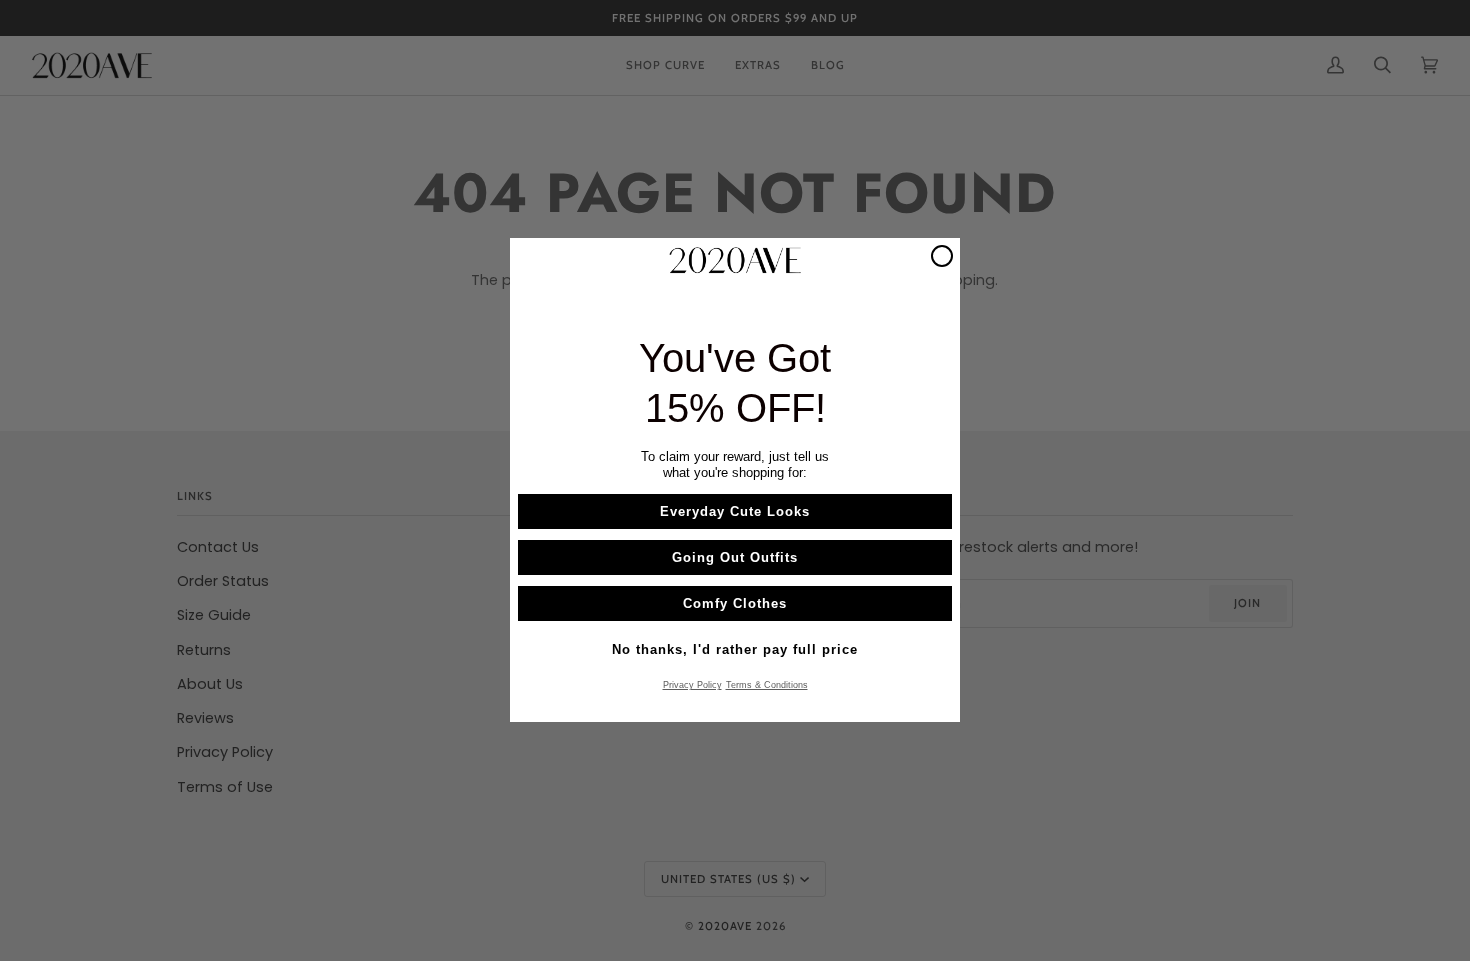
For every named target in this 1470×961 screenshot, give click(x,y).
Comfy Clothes (735, 604)
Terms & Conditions (767, 686)
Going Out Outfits (735, 558)
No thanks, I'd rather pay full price (735, 650)
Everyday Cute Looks (735, 512)
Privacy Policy (692, 686)
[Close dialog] (942, 256)
